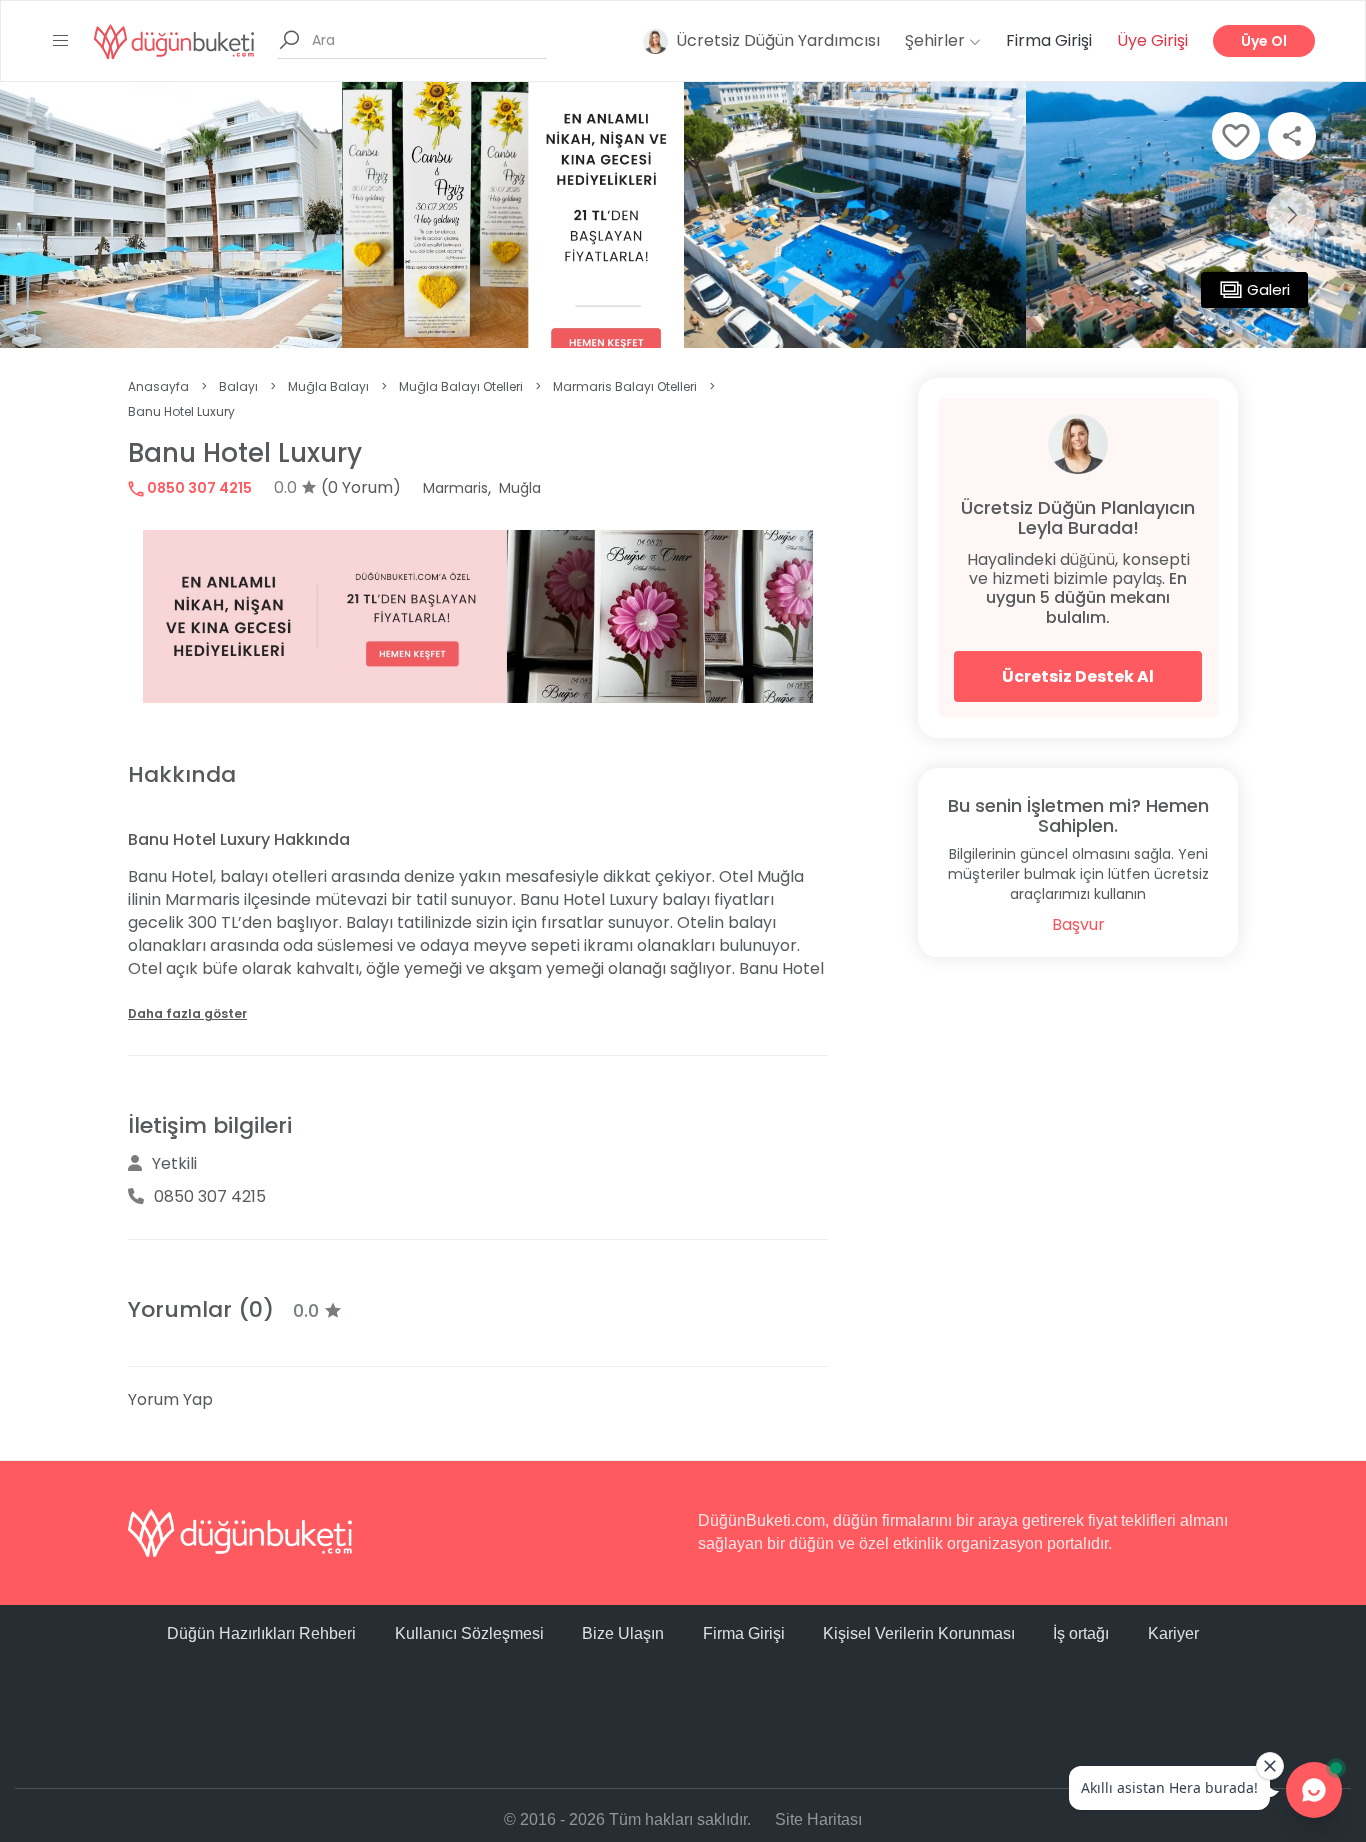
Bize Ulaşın (623, 1633)
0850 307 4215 (198, 488)
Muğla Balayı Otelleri (461, 386)
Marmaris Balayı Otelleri (625, 386)
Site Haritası (818, 1819)
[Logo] (174, 40)
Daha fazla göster (187, 1013)
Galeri (1268, 289)
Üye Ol (1264, 41)
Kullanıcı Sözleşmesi (469, 1633)
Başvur (1078, 924)
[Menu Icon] (61, 41)
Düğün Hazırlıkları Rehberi (261, 1633)
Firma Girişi (1049, 40)
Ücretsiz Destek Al (1078, 676)
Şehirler (937, 40)
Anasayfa (158, 386)
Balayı (238, 386)
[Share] (1292, 136)
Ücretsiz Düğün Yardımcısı (778, 40)
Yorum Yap (170, 1399)
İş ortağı (1081, 1633)
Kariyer (1173, 1633)
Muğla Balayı (328, 386)
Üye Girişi (1152, 40)
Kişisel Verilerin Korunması (919, 1633)
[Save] (1236, 136)
